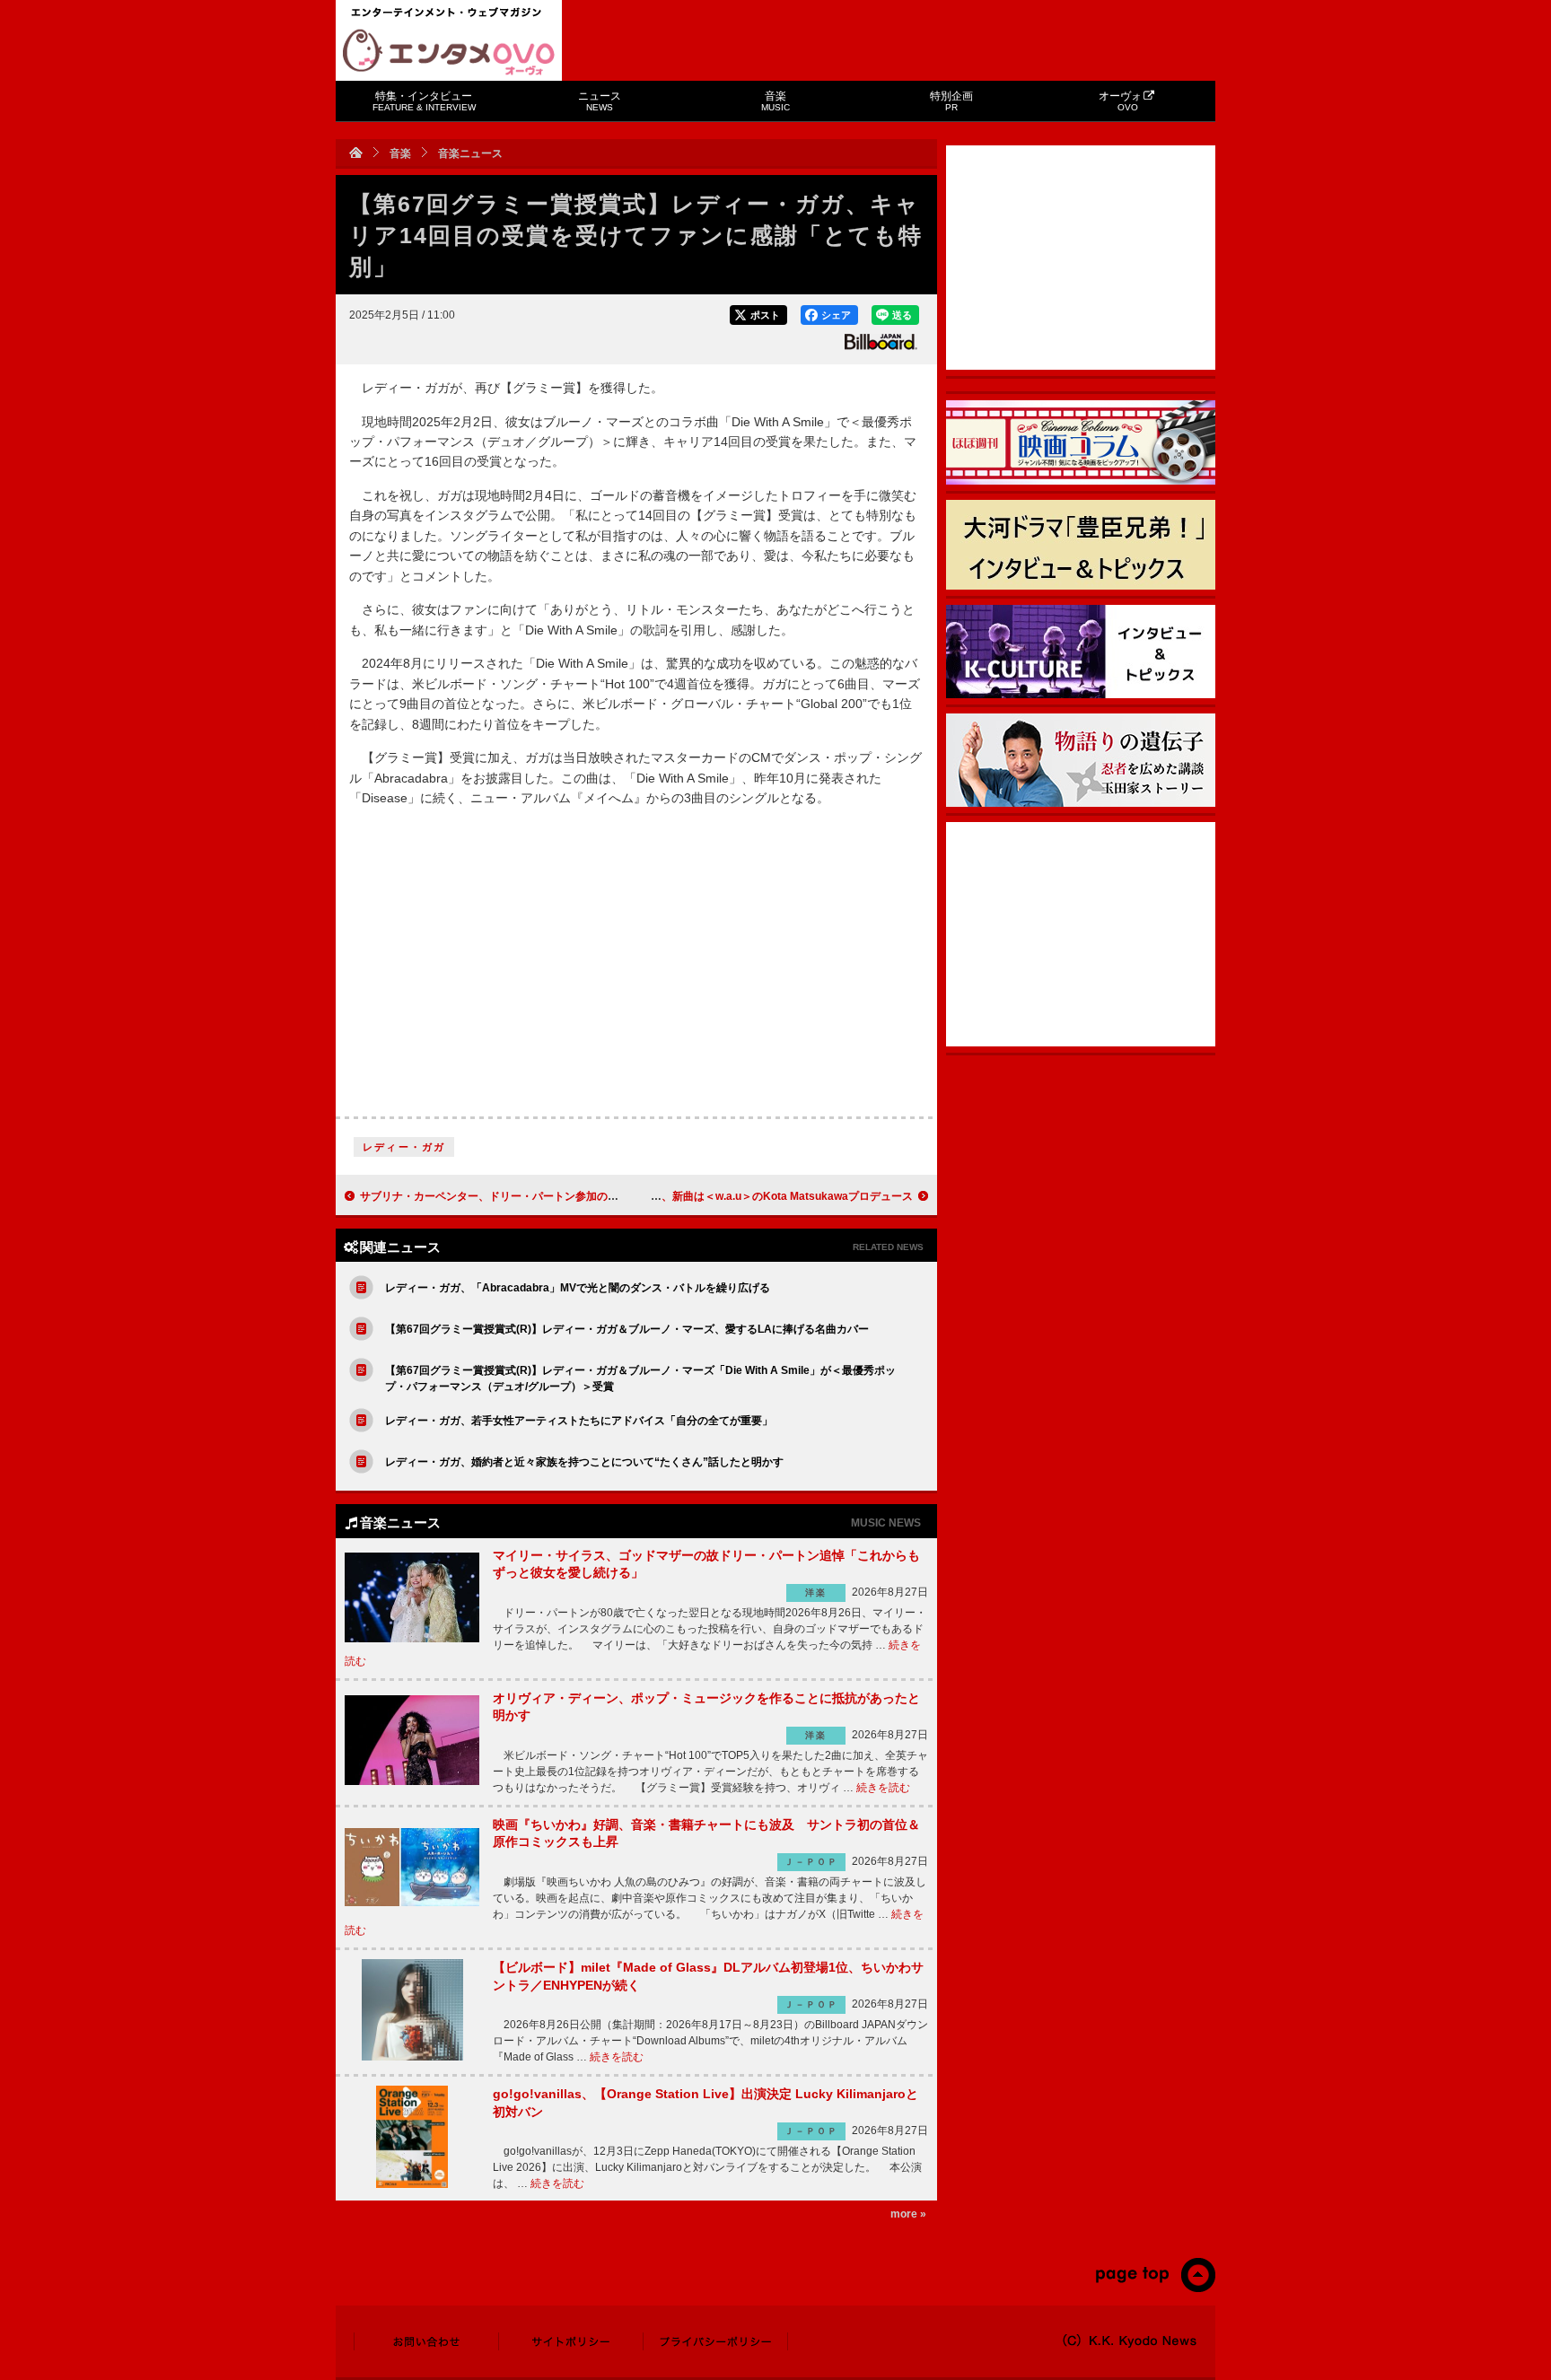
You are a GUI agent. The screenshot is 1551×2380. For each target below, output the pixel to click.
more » (908, 2214)
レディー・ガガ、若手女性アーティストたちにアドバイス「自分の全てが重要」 (579, 1421)
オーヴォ (1120, 101)
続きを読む (883, 1788)
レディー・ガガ (404, 1147)
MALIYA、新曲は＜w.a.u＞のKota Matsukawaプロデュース (767, 1196)
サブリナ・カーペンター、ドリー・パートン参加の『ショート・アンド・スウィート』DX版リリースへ (610, 1196)
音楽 (775, 101)
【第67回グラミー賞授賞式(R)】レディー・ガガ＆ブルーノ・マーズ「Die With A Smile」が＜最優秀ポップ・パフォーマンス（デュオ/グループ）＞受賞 (640, 1378)
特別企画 (951, 101)
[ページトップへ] (1155, 2288)
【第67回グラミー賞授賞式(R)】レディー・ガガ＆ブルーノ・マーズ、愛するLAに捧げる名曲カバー (627, 1329)
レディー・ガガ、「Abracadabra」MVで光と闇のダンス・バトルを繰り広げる (578, 1288)
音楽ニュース (470, 153)
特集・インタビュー (424, 101)
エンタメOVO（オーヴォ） (449, 52)
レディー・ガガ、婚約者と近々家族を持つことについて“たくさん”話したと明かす (584, 1462)
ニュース (600, 101)
